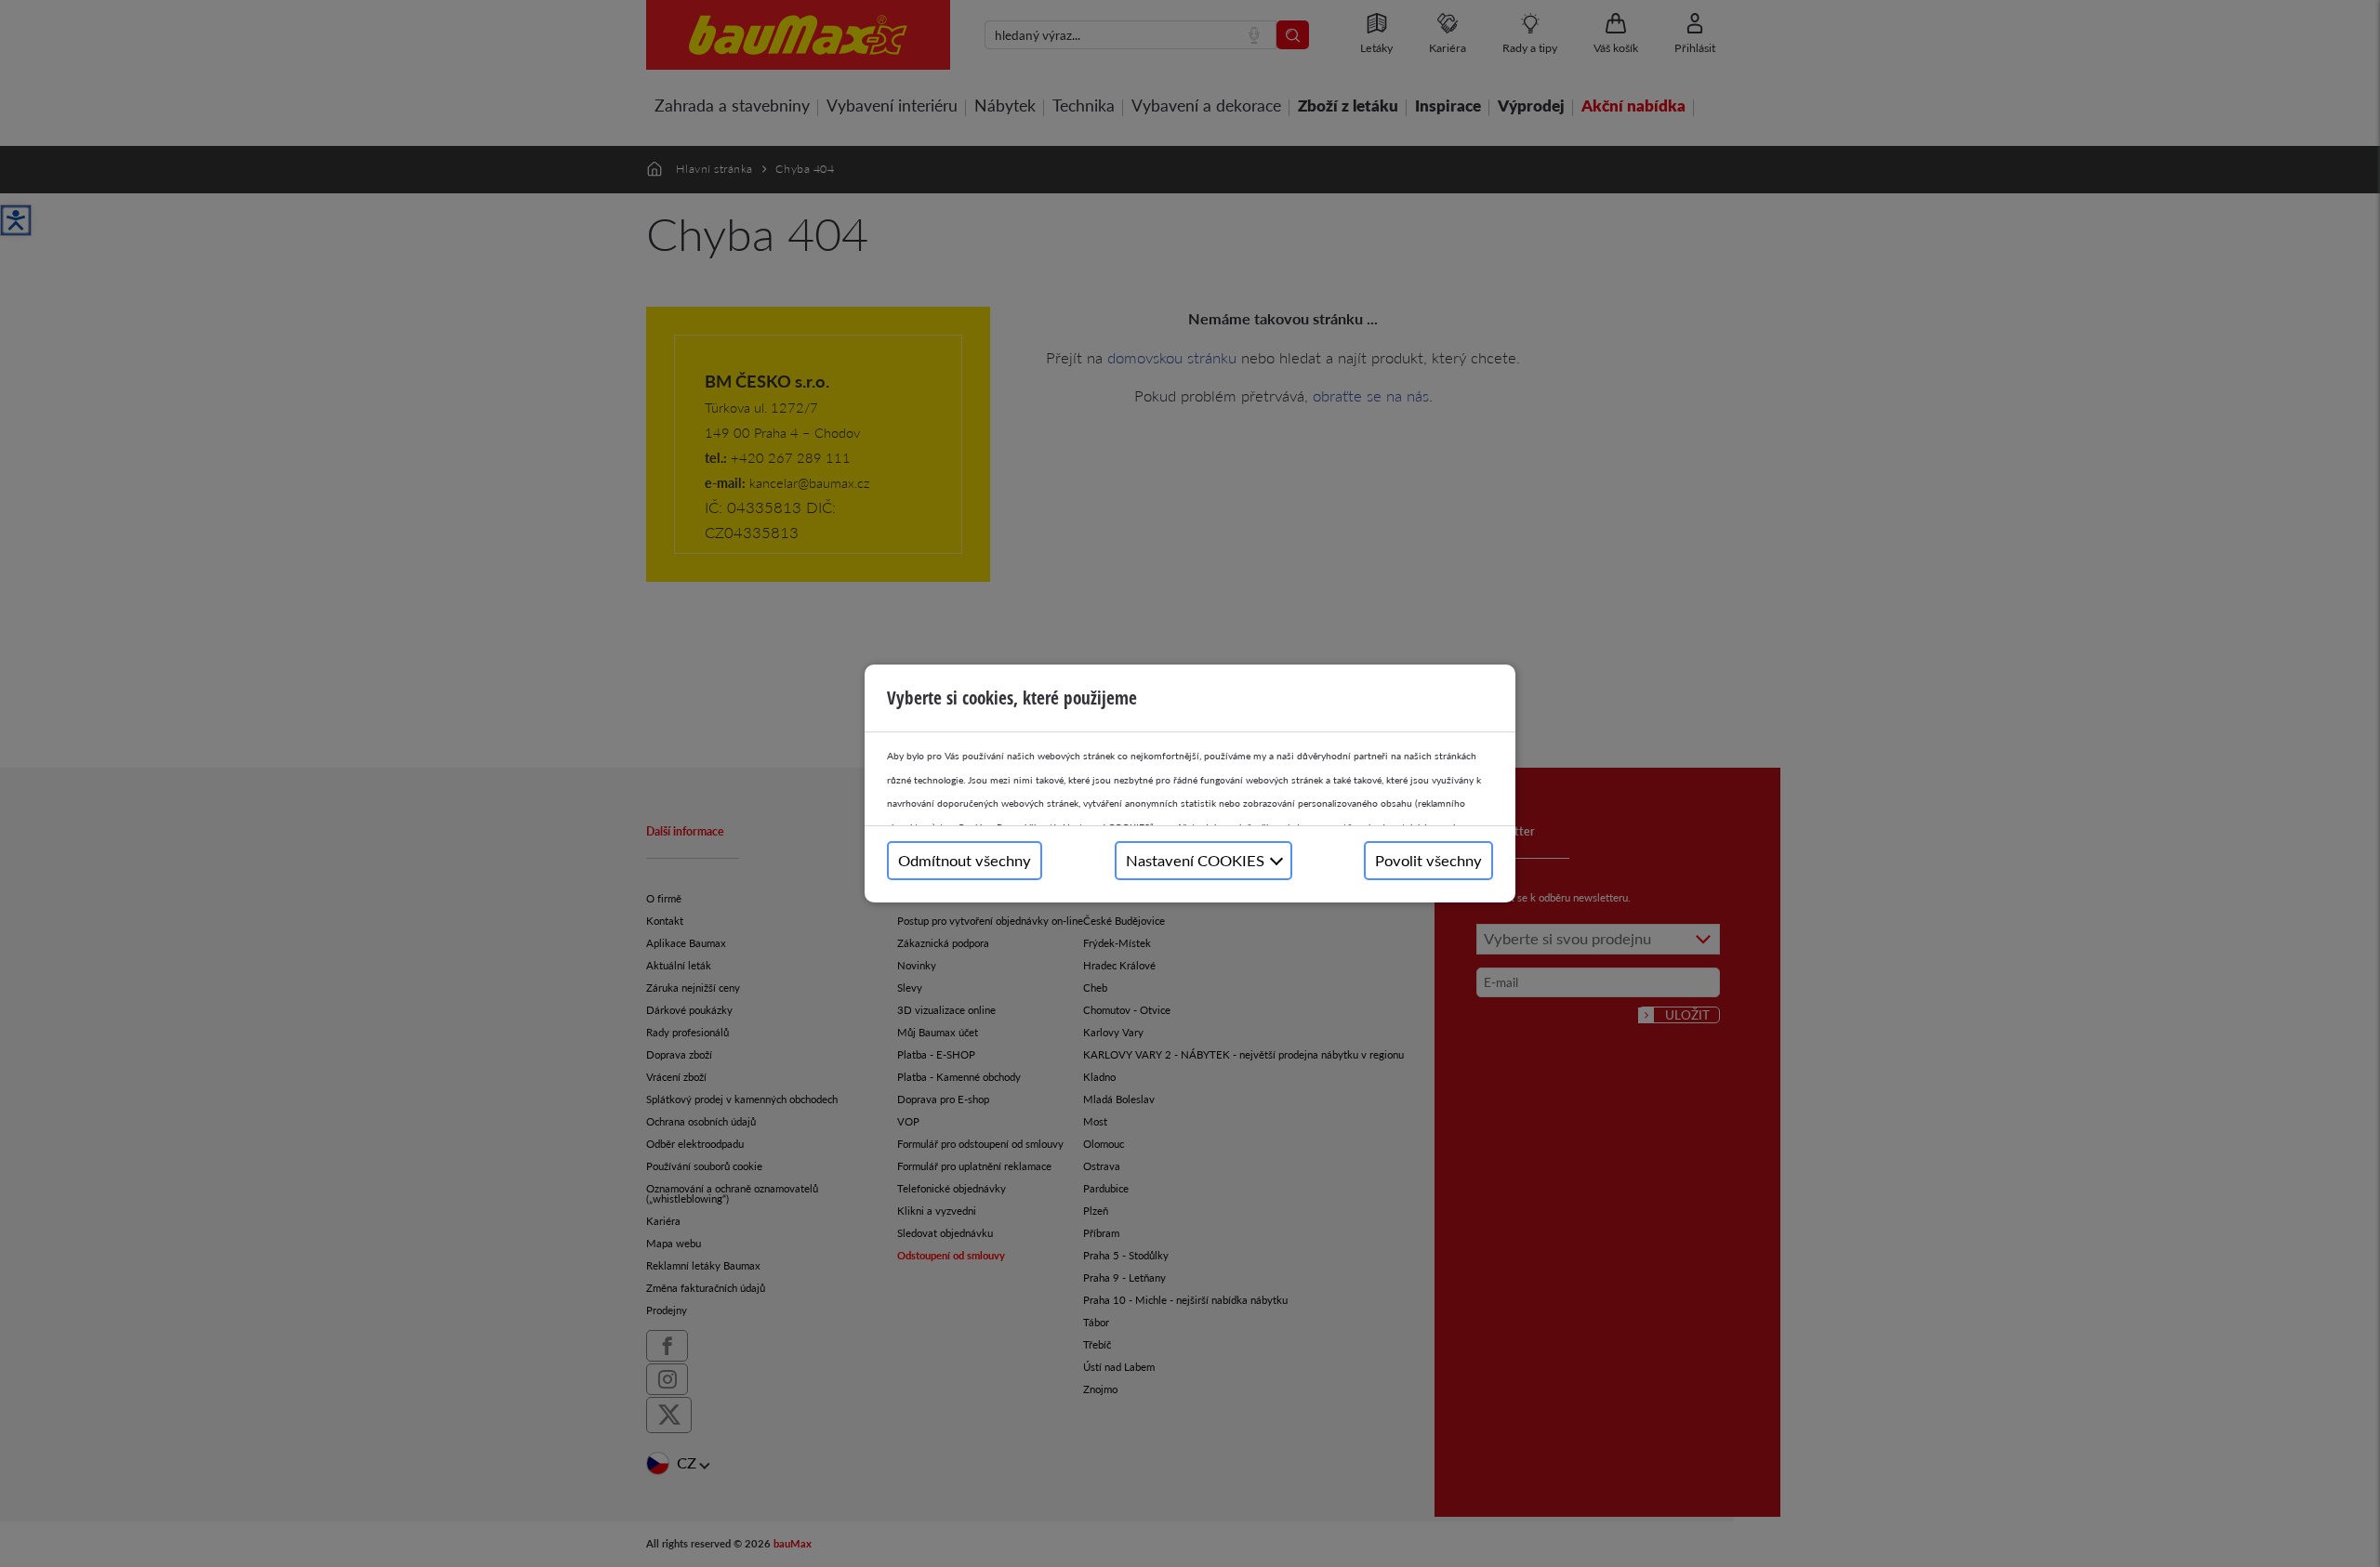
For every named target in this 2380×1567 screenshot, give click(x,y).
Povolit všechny (1428, 860)
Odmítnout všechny (965, 860)
